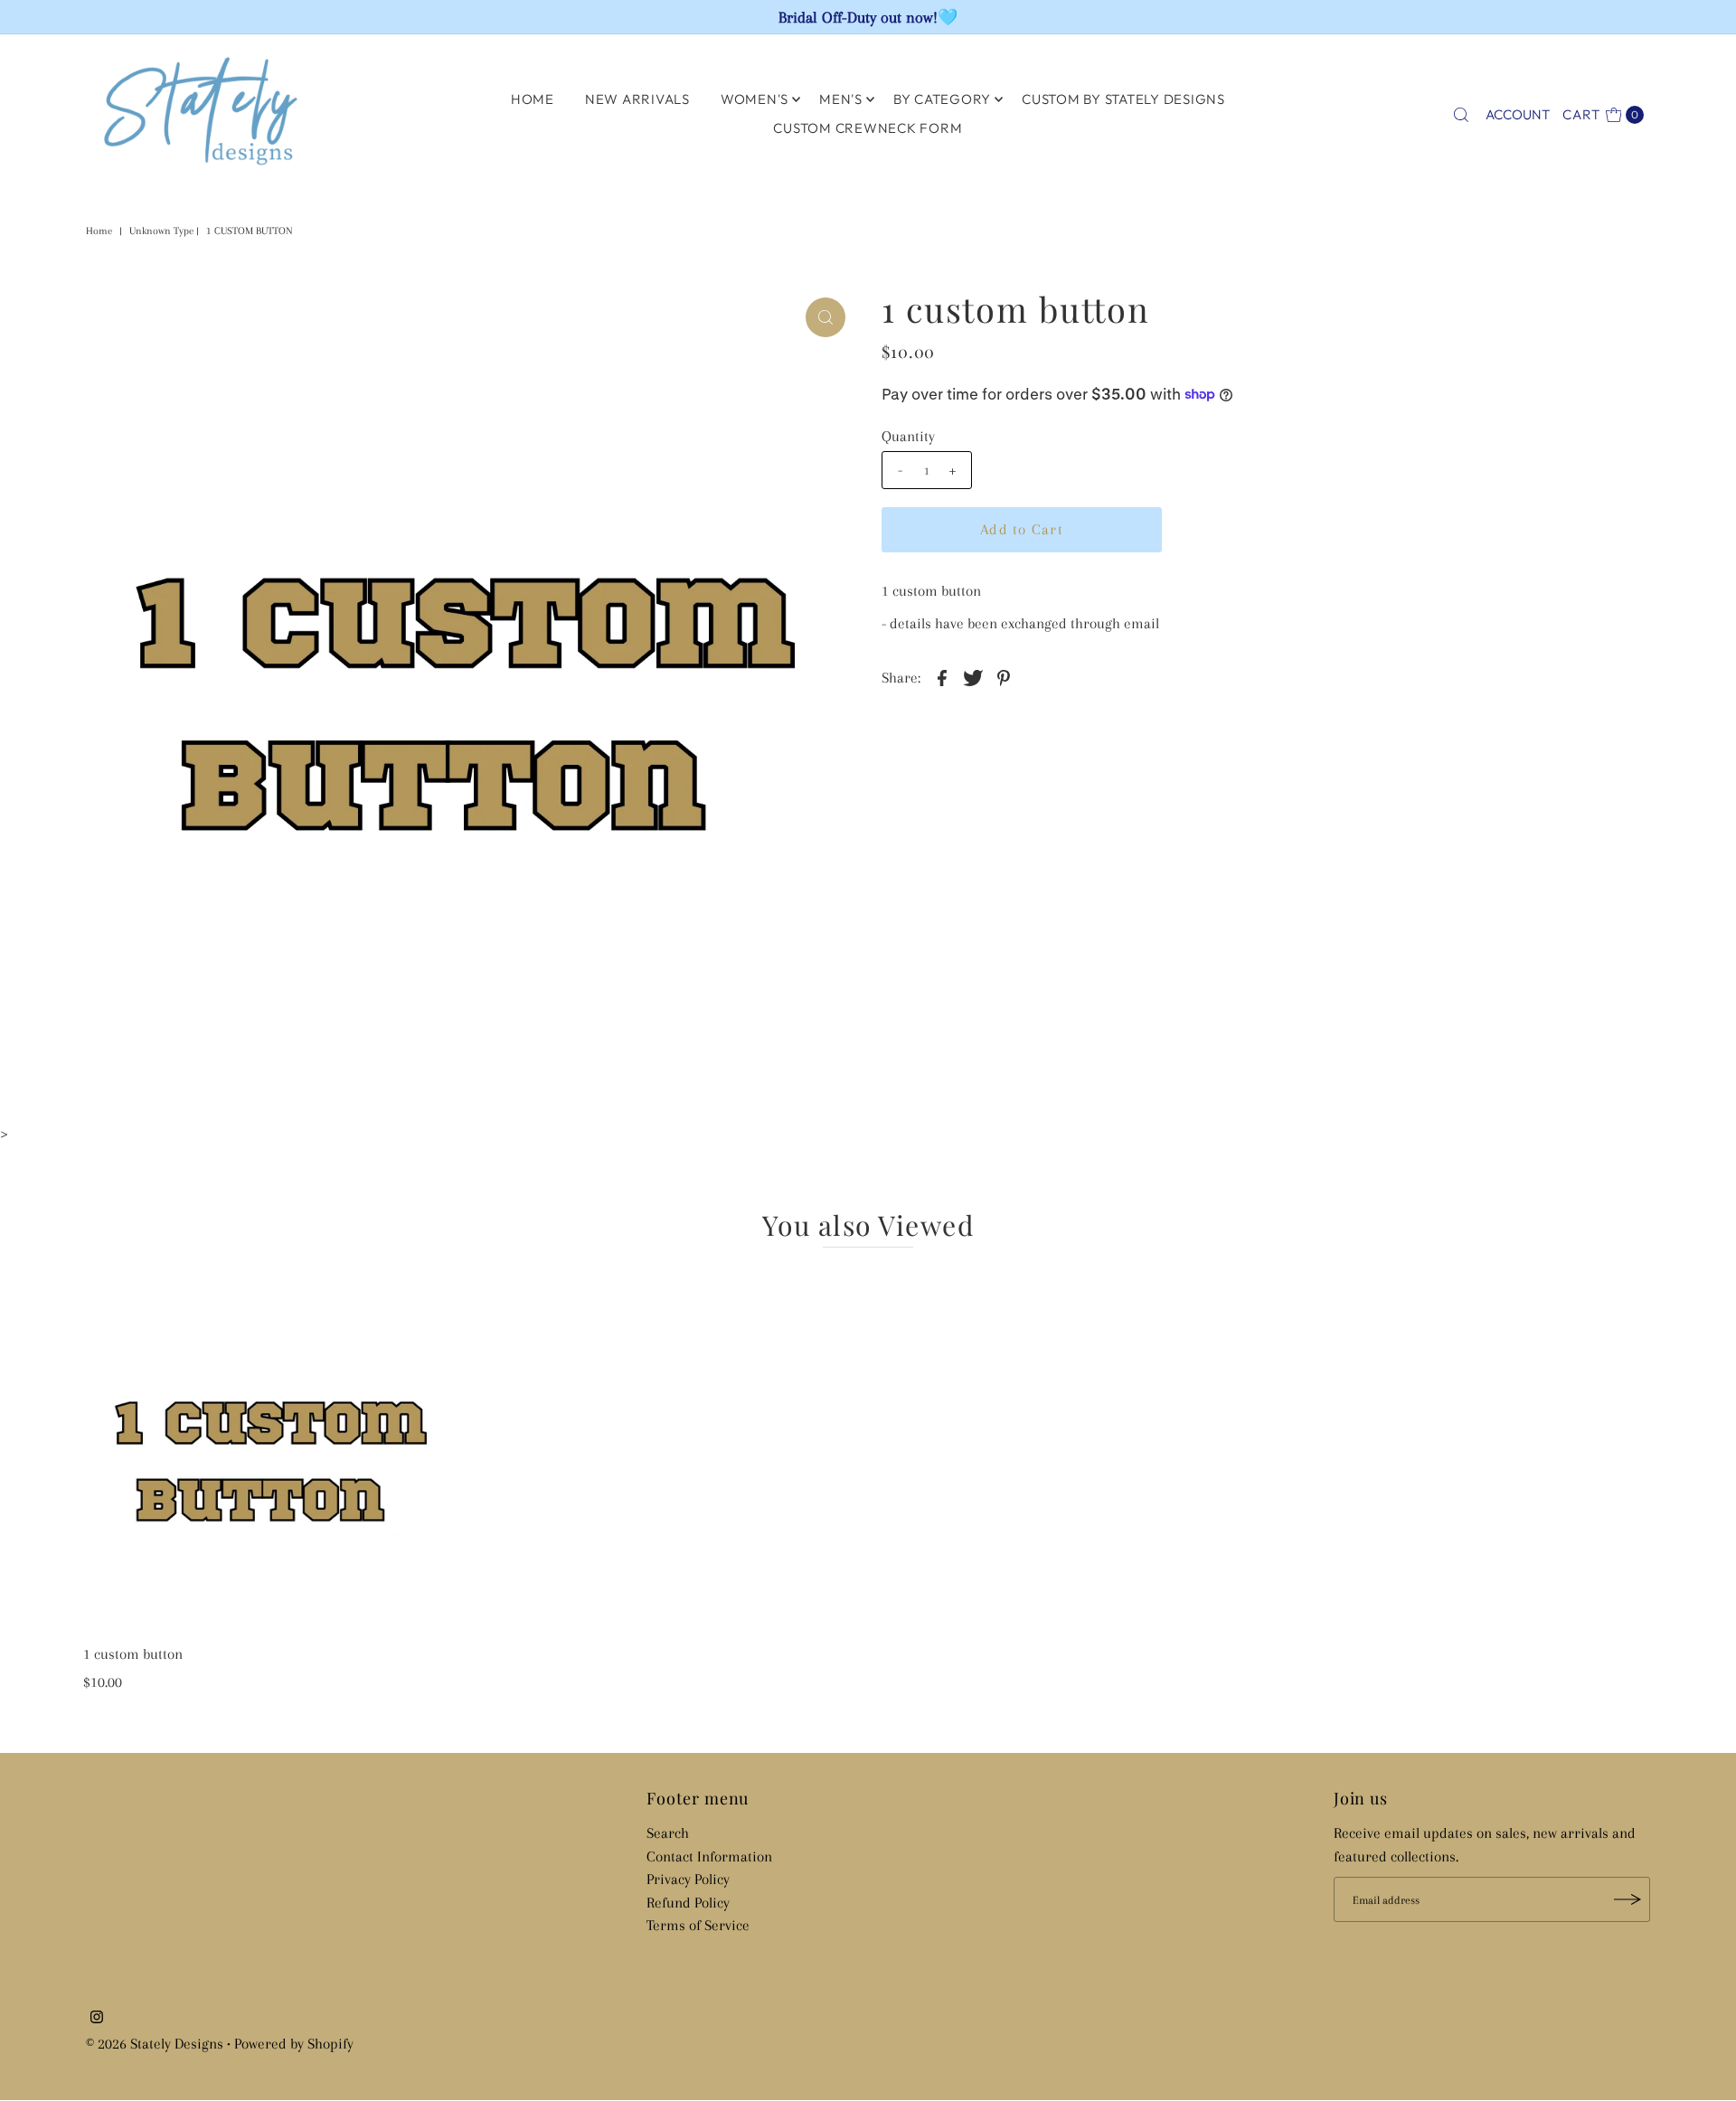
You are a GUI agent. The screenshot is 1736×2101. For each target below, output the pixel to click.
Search (668, 1833)
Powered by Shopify (294, 2044)
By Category (942, 99)
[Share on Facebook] (942, 677)
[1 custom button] (269, 1450)
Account (1518, 114)
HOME (533, 99)
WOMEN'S (755, 99)
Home (99, 231)
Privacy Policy (688, 1879)
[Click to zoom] (826, 317)
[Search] (1461, 115)
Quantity (908, 436)
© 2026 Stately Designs (156, 2044)
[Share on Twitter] (973, 677)
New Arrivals (637, 99)
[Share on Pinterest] (1004, 677)
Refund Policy (688, 1903)
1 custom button (133, 1654)
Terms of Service (698, 1925)
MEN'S (841, 99)
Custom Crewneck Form (868, 128)
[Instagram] (97, 2019)
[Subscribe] (1627, 1899)
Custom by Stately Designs (1123, 99)
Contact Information (709, 1856)
